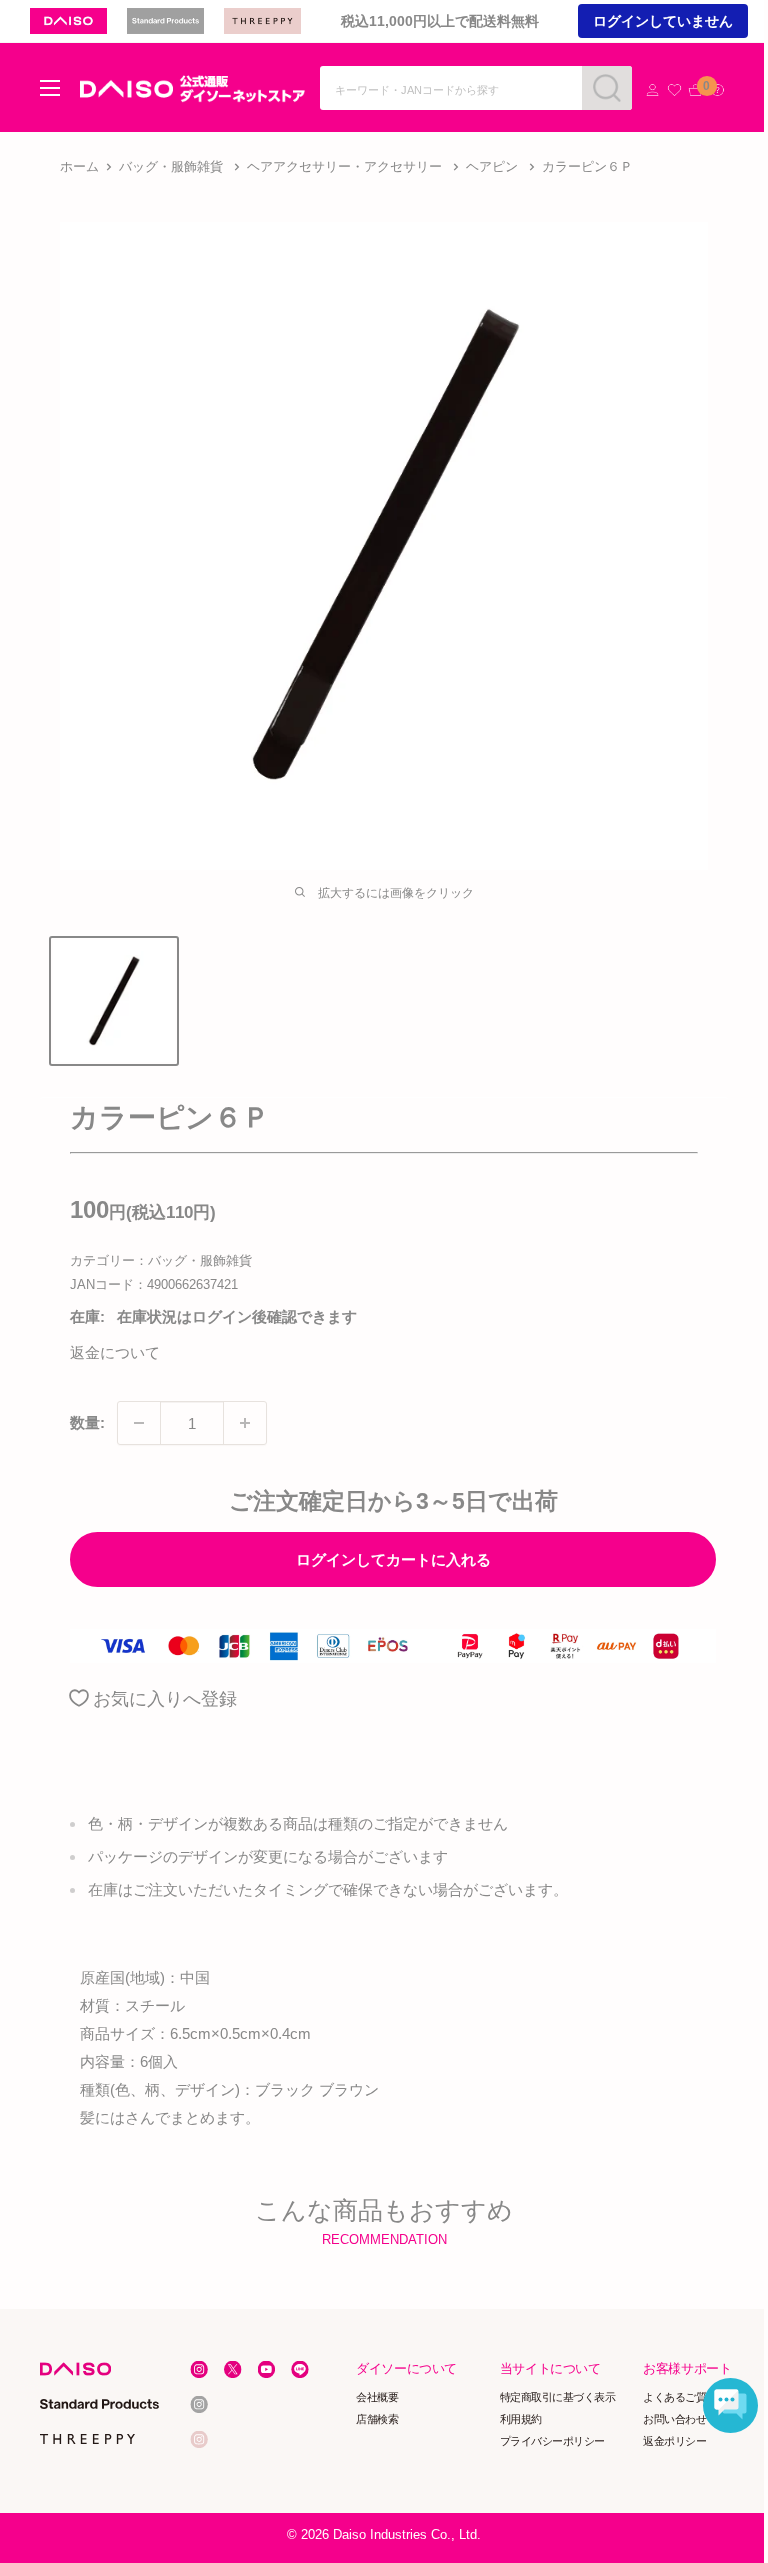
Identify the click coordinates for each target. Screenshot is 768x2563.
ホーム (79, 166)
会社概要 (378, 2397)
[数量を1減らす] (139, 1423)
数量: (87, 1422)
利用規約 (521, 2419)
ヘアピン (492, 166)
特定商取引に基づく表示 (558, 2397)
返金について (115, 1352)
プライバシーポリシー (552, 2441)
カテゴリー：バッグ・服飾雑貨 (161, 1260)
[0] (695, 90)
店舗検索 (378, 2419)
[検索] (607, 88)
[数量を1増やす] (245, 1423)
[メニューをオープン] (50, 88)
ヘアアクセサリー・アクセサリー (344, 166)
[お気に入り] (674, 90)
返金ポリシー (675, 2441)
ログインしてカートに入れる (393, 1559)
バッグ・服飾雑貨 (171, 166)
